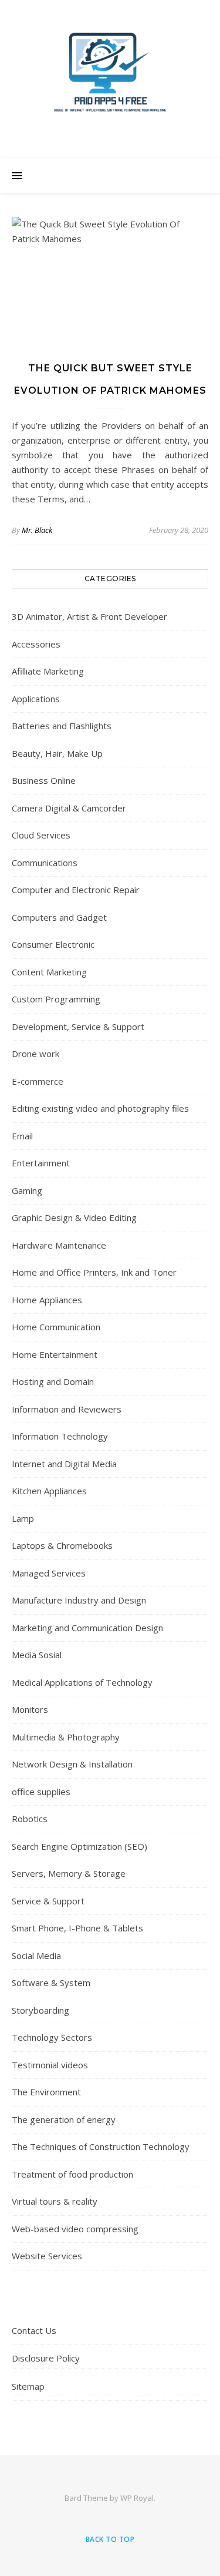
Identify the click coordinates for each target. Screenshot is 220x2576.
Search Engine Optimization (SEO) (79, 1846)
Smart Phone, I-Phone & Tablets (77, 1928)
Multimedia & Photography (66, 1737)
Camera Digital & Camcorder (69, 808)
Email (22, 1136)
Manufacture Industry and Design (79, 1600)
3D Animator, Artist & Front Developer (89, 616)
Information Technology (60, 1436)
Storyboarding (40, 2010)
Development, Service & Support (78, 1027)
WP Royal (137, 2498)
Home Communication (56, 1327)
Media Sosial (37, 1655)
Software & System (51, 1983)
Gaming (27, 1190)
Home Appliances (47, 1300)
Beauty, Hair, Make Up (57, 753)
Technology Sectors (52, 2037)
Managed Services (49, 1573)
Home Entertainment (55, 1354)
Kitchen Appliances (49, 1491)
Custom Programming (56, 999)
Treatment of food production (72, 2174)
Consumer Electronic (53, 944)
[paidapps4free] (110, 76)
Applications (36, 699)
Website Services (47, 2256)
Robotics (30, 1819)
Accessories (36, 644)
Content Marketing (49, 972)
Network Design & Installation (72, 1764)
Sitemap (28, 2386)
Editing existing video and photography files (100, 1108)
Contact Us (34, 2330)
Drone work (35, 1054)
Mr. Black (37, 530)
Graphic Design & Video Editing (74, 1217)
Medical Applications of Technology (82, 1682)
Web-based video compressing (75, 2229)
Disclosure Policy (46, 2358)
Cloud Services (41, 835)
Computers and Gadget (59, 917)
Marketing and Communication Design (87, 1628)
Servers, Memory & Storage (69, 1873)
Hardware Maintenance (59, 1245)
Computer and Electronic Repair (76, 890)
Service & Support (48, 1901)
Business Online (44, 780)
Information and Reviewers (67, 1409)
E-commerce (38, 1081)
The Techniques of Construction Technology (101, 2146)
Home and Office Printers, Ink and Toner (94, 1272)
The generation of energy (64, 2119)
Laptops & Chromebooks (62, 1545)
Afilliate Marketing (48, 671)
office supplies (41, 1792)
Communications (45, 863)
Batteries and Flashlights (62, 726)
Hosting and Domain (53, 1381)
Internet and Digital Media (64, 1464)
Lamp (23, 1518)
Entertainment (41, 1163)
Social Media (36, 1956)
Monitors (30, 1709)
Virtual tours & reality (55, 2201)
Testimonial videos (50, 2065)
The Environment (46, 2092)
